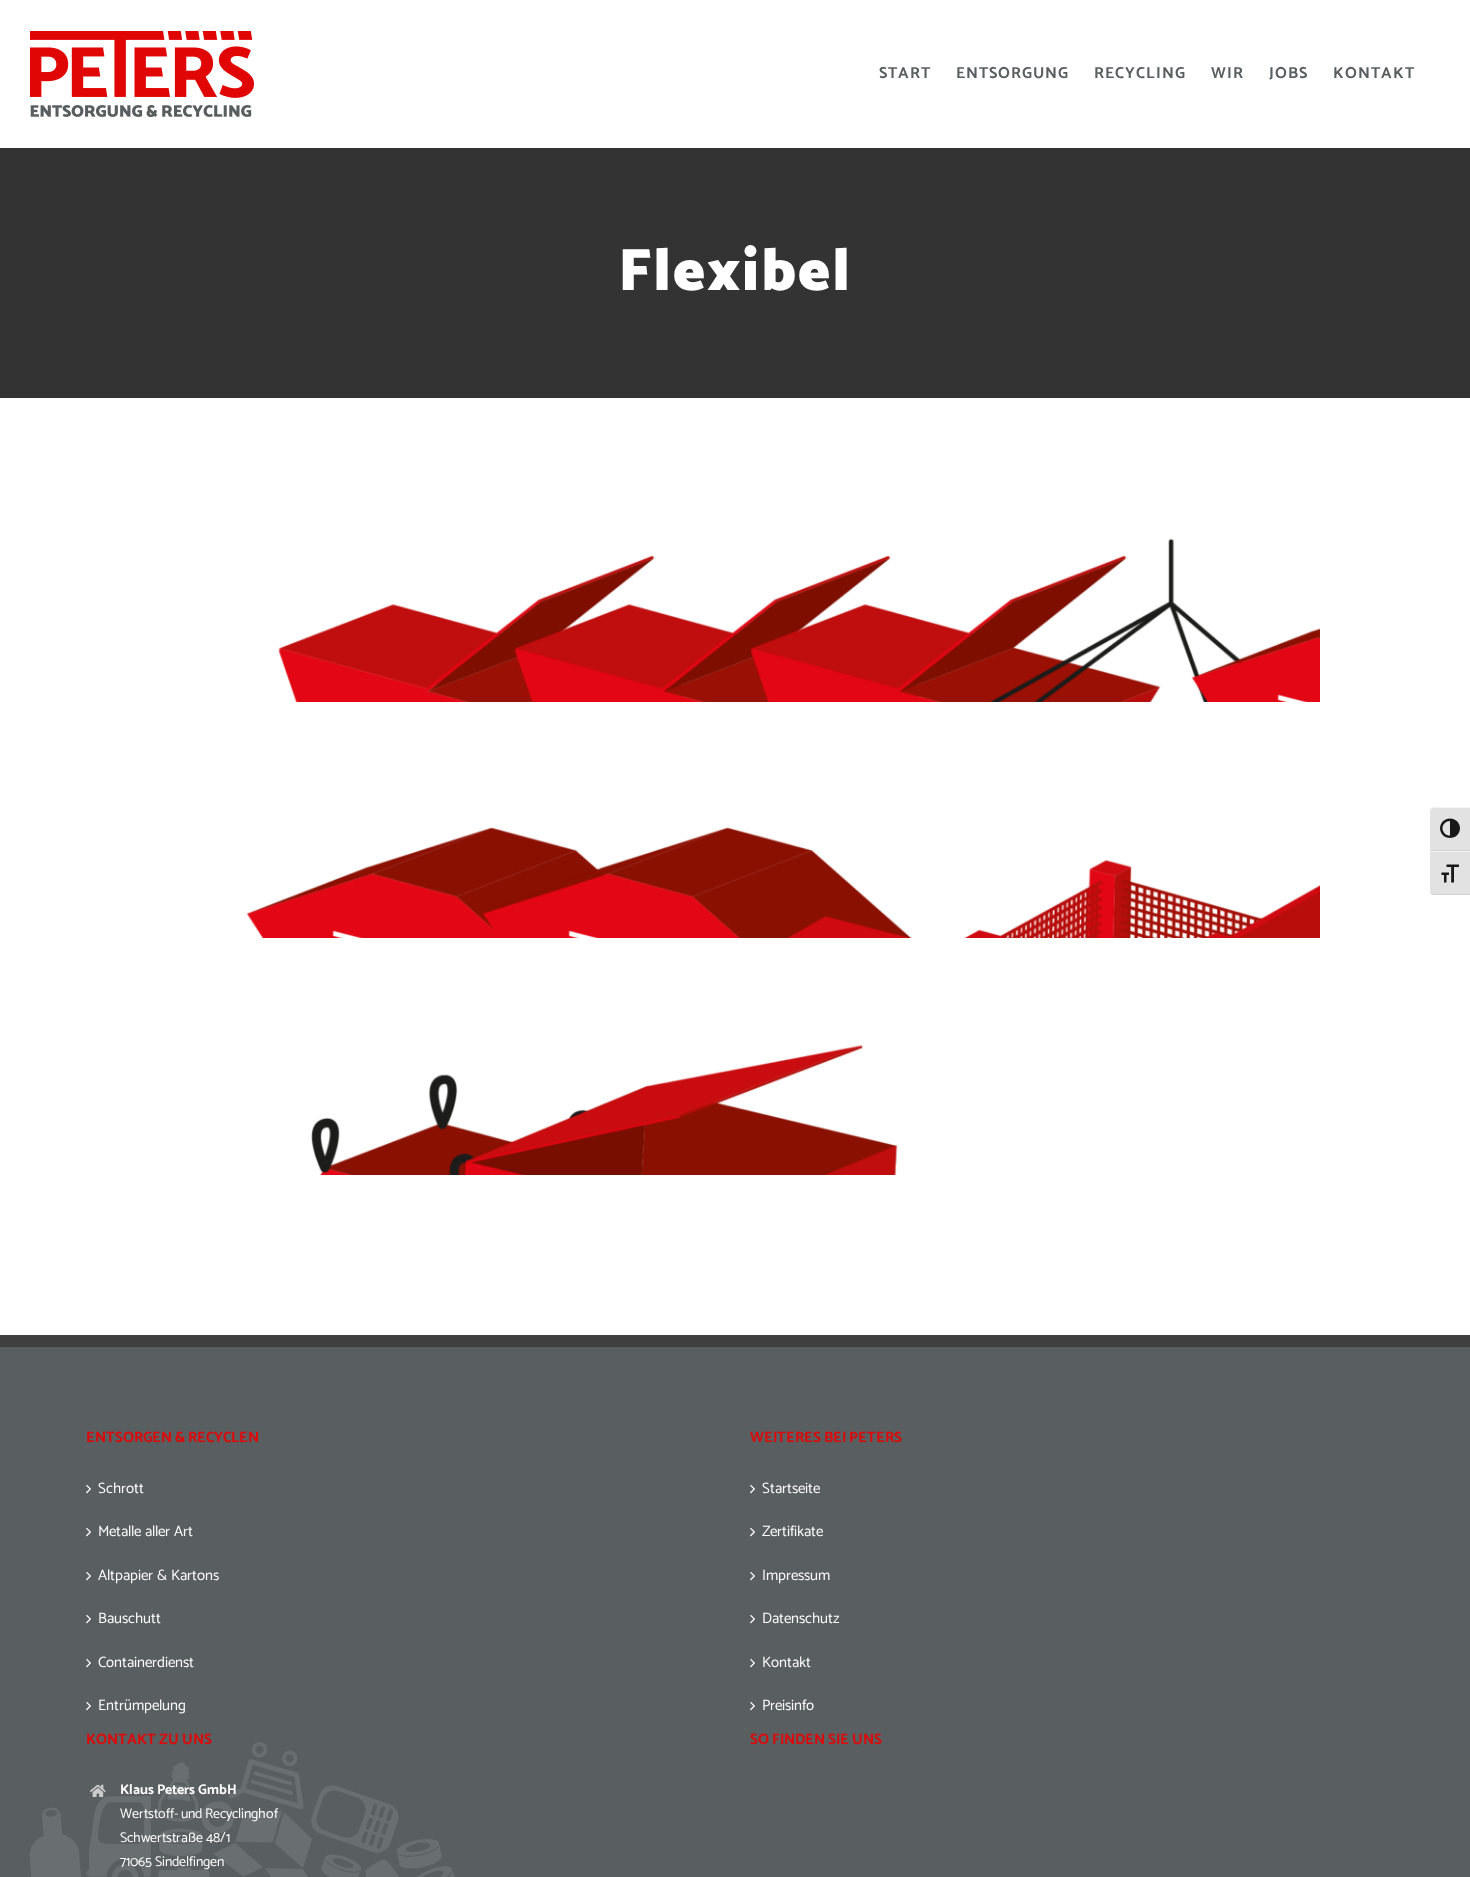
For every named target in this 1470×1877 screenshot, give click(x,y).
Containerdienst (146, 1663)
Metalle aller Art (145, 1532)
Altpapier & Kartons (158, 1576)
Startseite (791, 1489)
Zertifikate (792, 1532)
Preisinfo (788, 1706)
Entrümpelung (142, 1706)
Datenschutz (801, 1619)
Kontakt (786, 1663)
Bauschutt (129, 1619)
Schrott (121, 1489)
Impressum (796, 1576)
